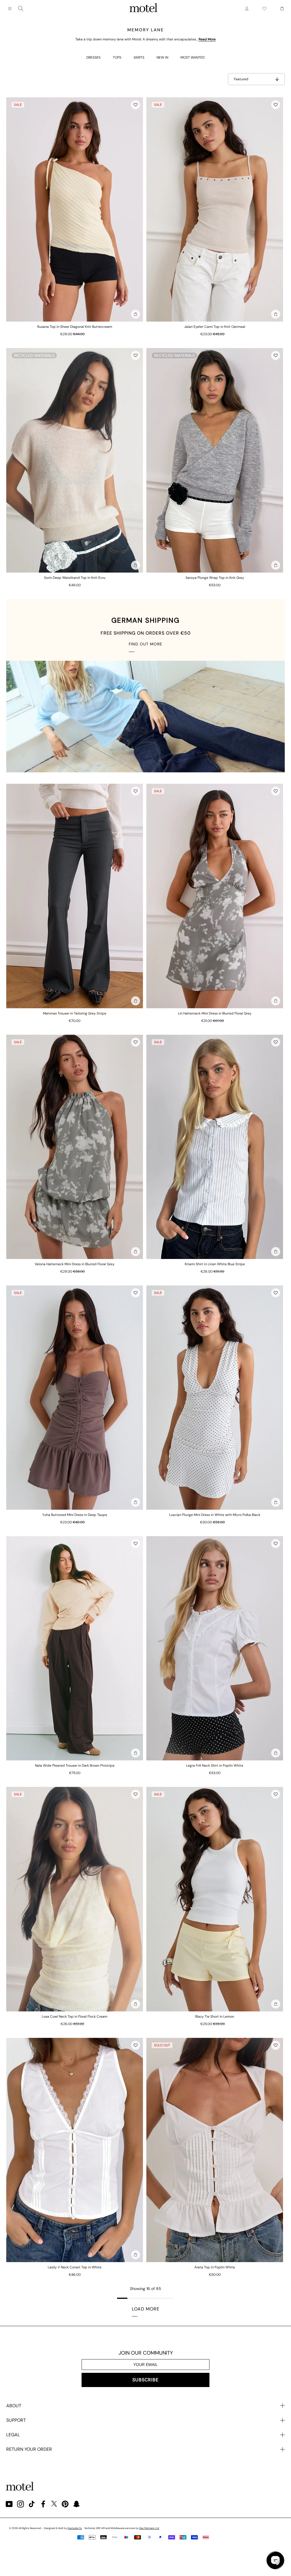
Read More (207, 39)
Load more (146, 2309)
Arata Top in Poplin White (215, 2267)
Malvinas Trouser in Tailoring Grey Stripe (75, 1013)
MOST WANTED (193, 57)
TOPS (117, 57)
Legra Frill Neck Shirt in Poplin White (215, 1766)
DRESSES (93, 57)
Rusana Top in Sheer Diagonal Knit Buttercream (75, 327)
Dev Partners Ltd (149, 2528)
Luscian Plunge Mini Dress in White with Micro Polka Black (215, 1515)
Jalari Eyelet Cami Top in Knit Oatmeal (215, 327)
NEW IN (162, 57)
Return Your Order (29, 2449)
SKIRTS (139, 57)
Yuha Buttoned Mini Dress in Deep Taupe (75, 1515)
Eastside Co (75, 2528)
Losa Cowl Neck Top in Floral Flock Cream (75, 2017)
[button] (136, 105)
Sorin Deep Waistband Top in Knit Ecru (75, 578)
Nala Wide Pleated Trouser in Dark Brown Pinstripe (75, 1766)
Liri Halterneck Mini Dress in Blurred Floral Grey (215, 1013)
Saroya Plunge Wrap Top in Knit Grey (215, 578)
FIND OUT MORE (145, 644)
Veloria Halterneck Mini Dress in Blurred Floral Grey (75, 1264)
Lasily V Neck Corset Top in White (75, 2267)
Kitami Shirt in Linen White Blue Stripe (215, 1264)
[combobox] (21, 9)
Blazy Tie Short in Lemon (215, 2017)
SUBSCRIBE (145, 2380)
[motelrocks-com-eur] (144, 9)
